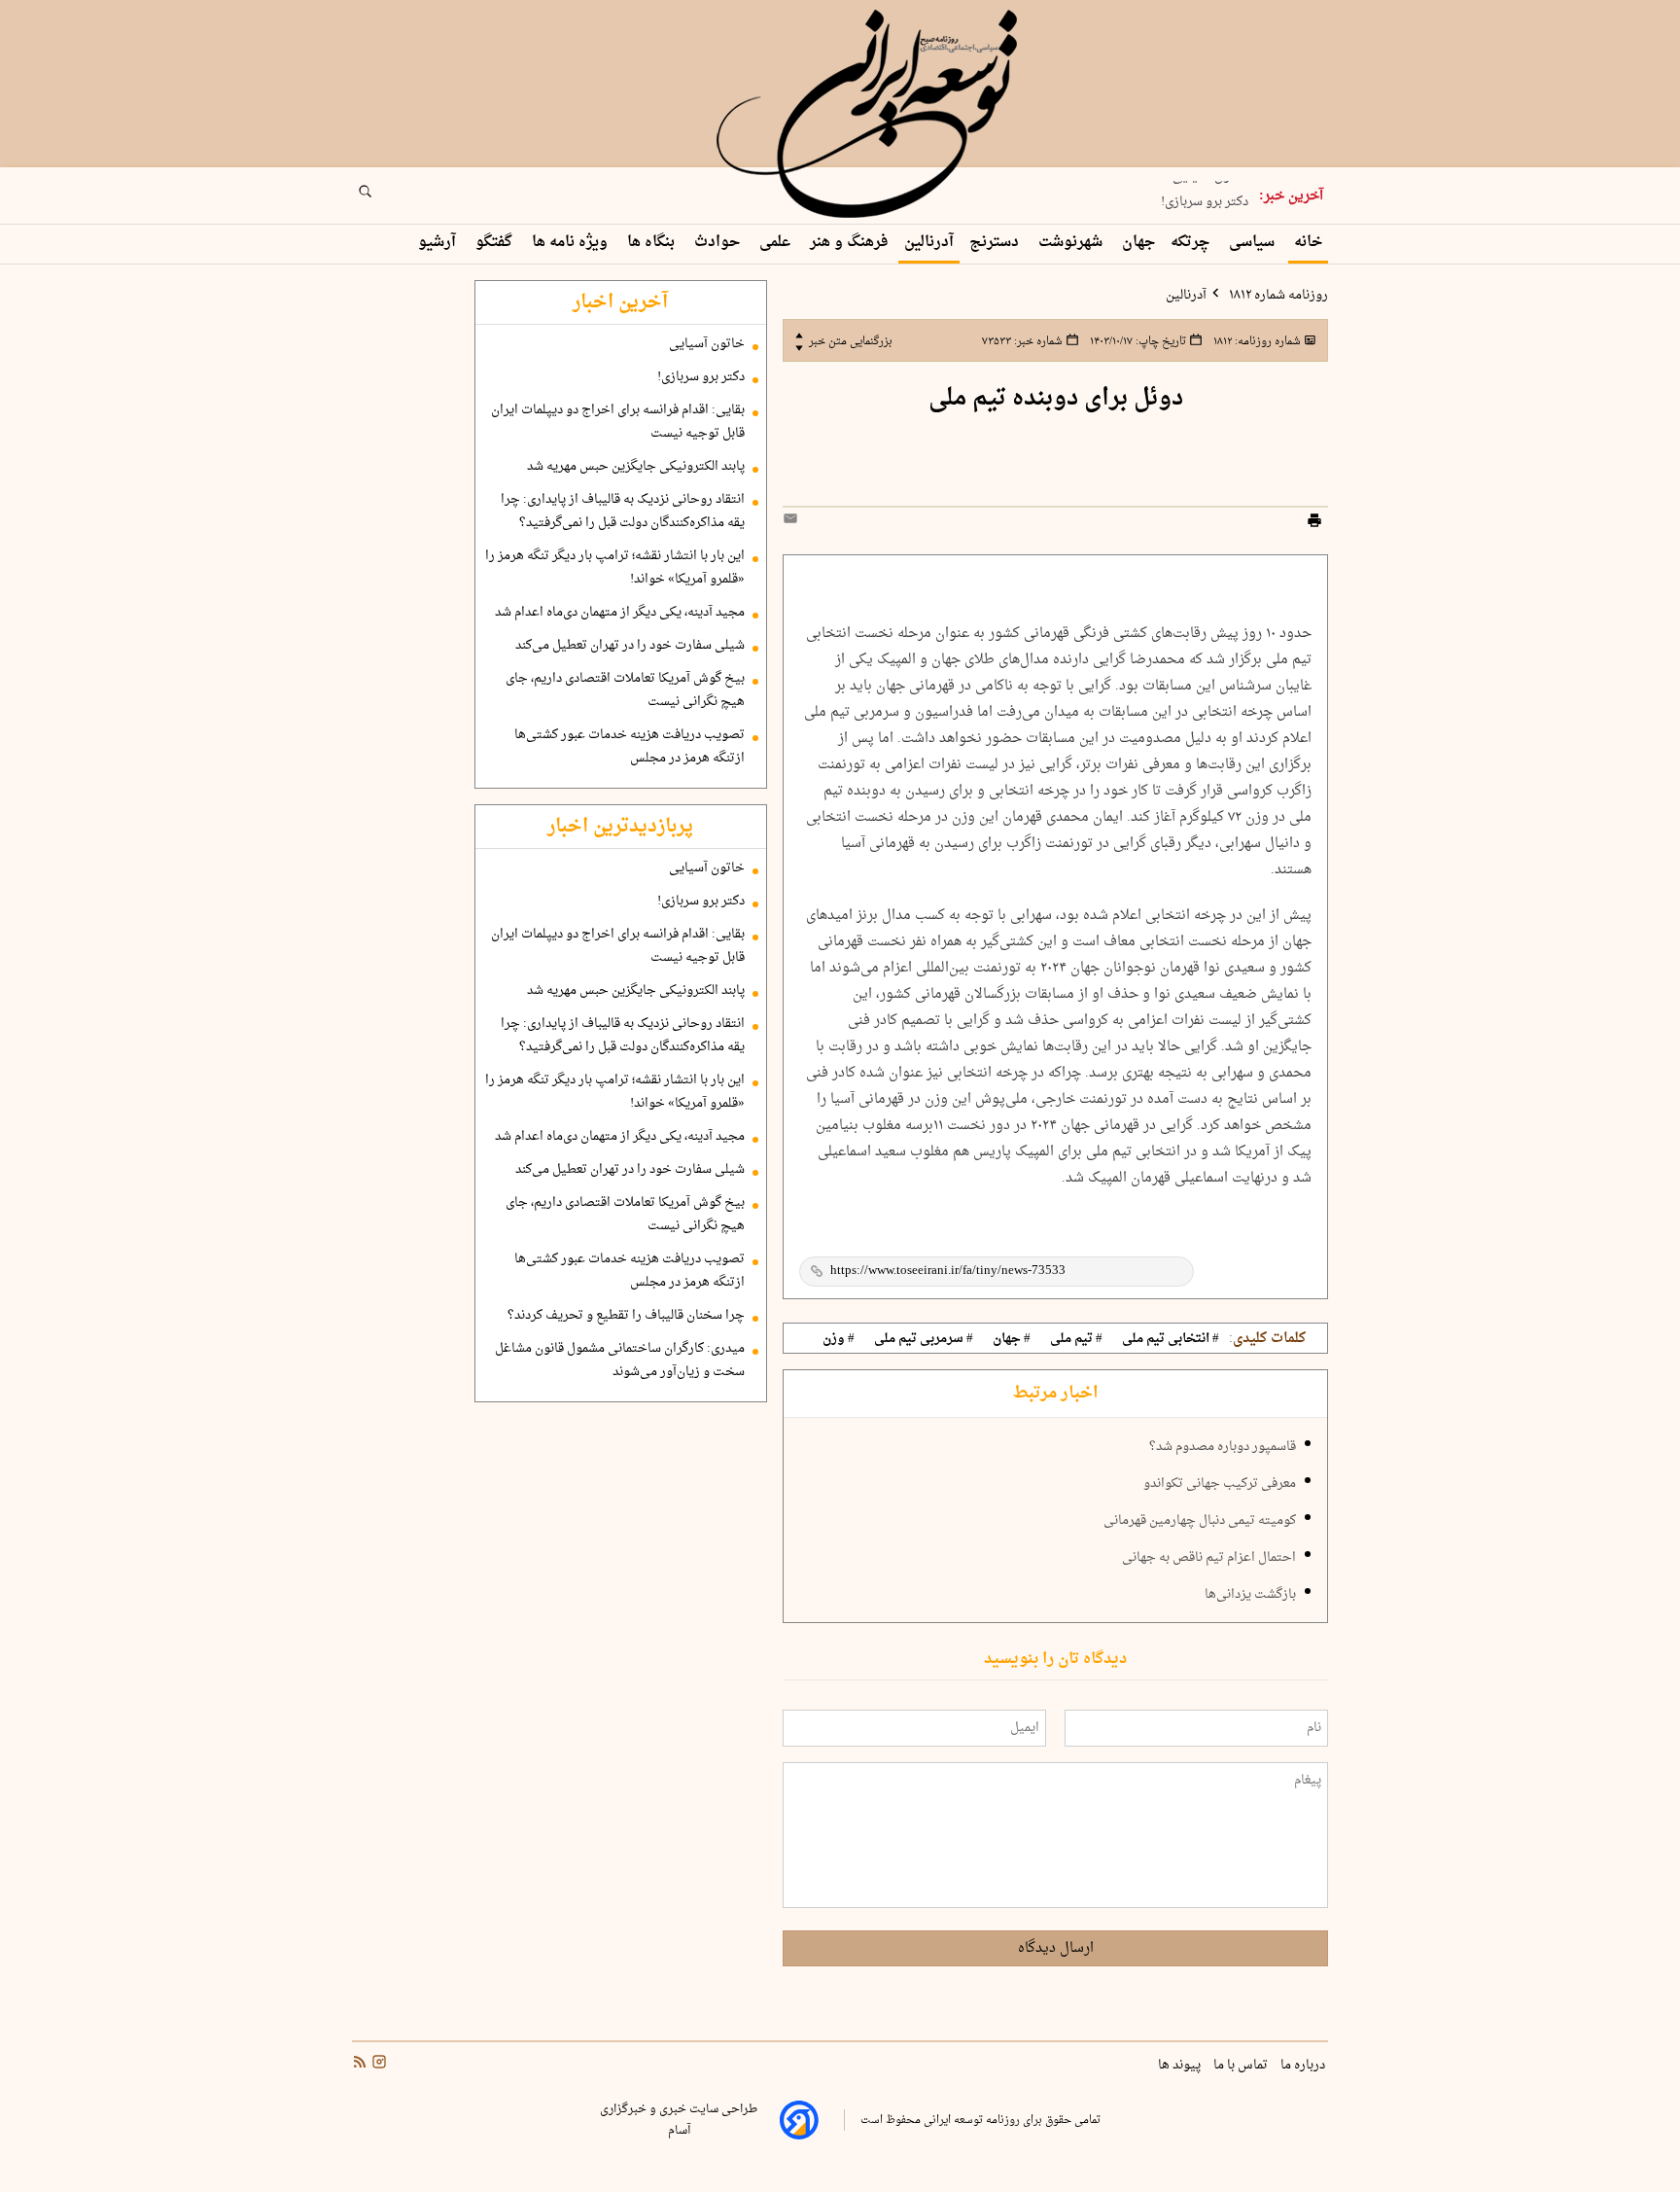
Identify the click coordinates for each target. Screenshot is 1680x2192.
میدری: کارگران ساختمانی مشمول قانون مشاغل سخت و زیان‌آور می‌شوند (620, 1361)
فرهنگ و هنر (849, 243)
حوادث (719, 243)
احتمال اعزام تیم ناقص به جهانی (1209, 1558)
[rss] (360, 2065)
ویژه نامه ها (572, 243)
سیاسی (1254, 243)
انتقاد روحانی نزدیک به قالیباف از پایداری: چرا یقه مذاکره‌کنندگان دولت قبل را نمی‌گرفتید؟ (623, 512)
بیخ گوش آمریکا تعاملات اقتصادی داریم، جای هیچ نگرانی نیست (625, 690)
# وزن (839, 1339)
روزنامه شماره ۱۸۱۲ (1277, 296)
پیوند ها (1181, 2066)
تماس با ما (1242, 2066)
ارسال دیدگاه (1056, 1948)
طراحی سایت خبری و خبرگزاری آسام (679, 2120)
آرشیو (439, 243)
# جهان (1012, 1339)
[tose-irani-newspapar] (870, 115)
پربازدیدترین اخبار (620, 827)
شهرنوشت (1072, 243)
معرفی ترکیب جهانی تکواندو (1220, 1484)
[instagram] (377, 2065)
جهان (1138, 243)
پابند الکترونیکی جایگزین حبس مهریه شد (636, 467)
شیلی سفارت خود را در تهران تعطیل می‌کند (630, 646)
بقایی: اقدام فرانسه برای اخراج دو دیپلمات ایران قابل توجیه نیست (618, 422)
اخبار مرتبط (1055, 1394)
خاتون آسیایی (707, 344)
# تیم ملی (1076, 1339)
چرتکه (1192, 243)
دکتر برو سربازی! (1205, 197)
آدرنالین (929, 243)
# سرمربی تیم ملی (924, 1339)
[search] (383, 197)
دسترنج (996, 243)
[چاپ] (1314, 523)
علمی (777, 243)
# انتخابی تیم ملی (1171, 1339)
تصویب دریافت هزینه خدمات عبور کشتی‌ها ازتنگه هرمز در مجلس (630, 747)
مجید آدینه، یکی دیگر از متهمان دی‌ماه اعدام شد (620, 613)
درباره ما (1304, 2066)
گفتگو (496, 243)
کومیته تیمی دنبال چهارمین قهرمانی (1200, 1521)
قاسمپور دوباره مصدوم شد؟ (1223, 1447)
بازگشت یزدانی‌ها (1250, 1595)
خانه (1308, 243)
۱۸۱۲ (1256, 341)
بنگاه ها (653, 243)
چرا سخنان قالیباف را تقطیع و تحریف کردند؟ (626, 1316)
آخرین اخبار (620, 302)
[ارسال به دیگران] (793, 523)
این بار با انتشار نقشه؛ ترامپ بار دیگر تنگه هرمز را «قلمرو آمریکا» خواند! (615, 568)
